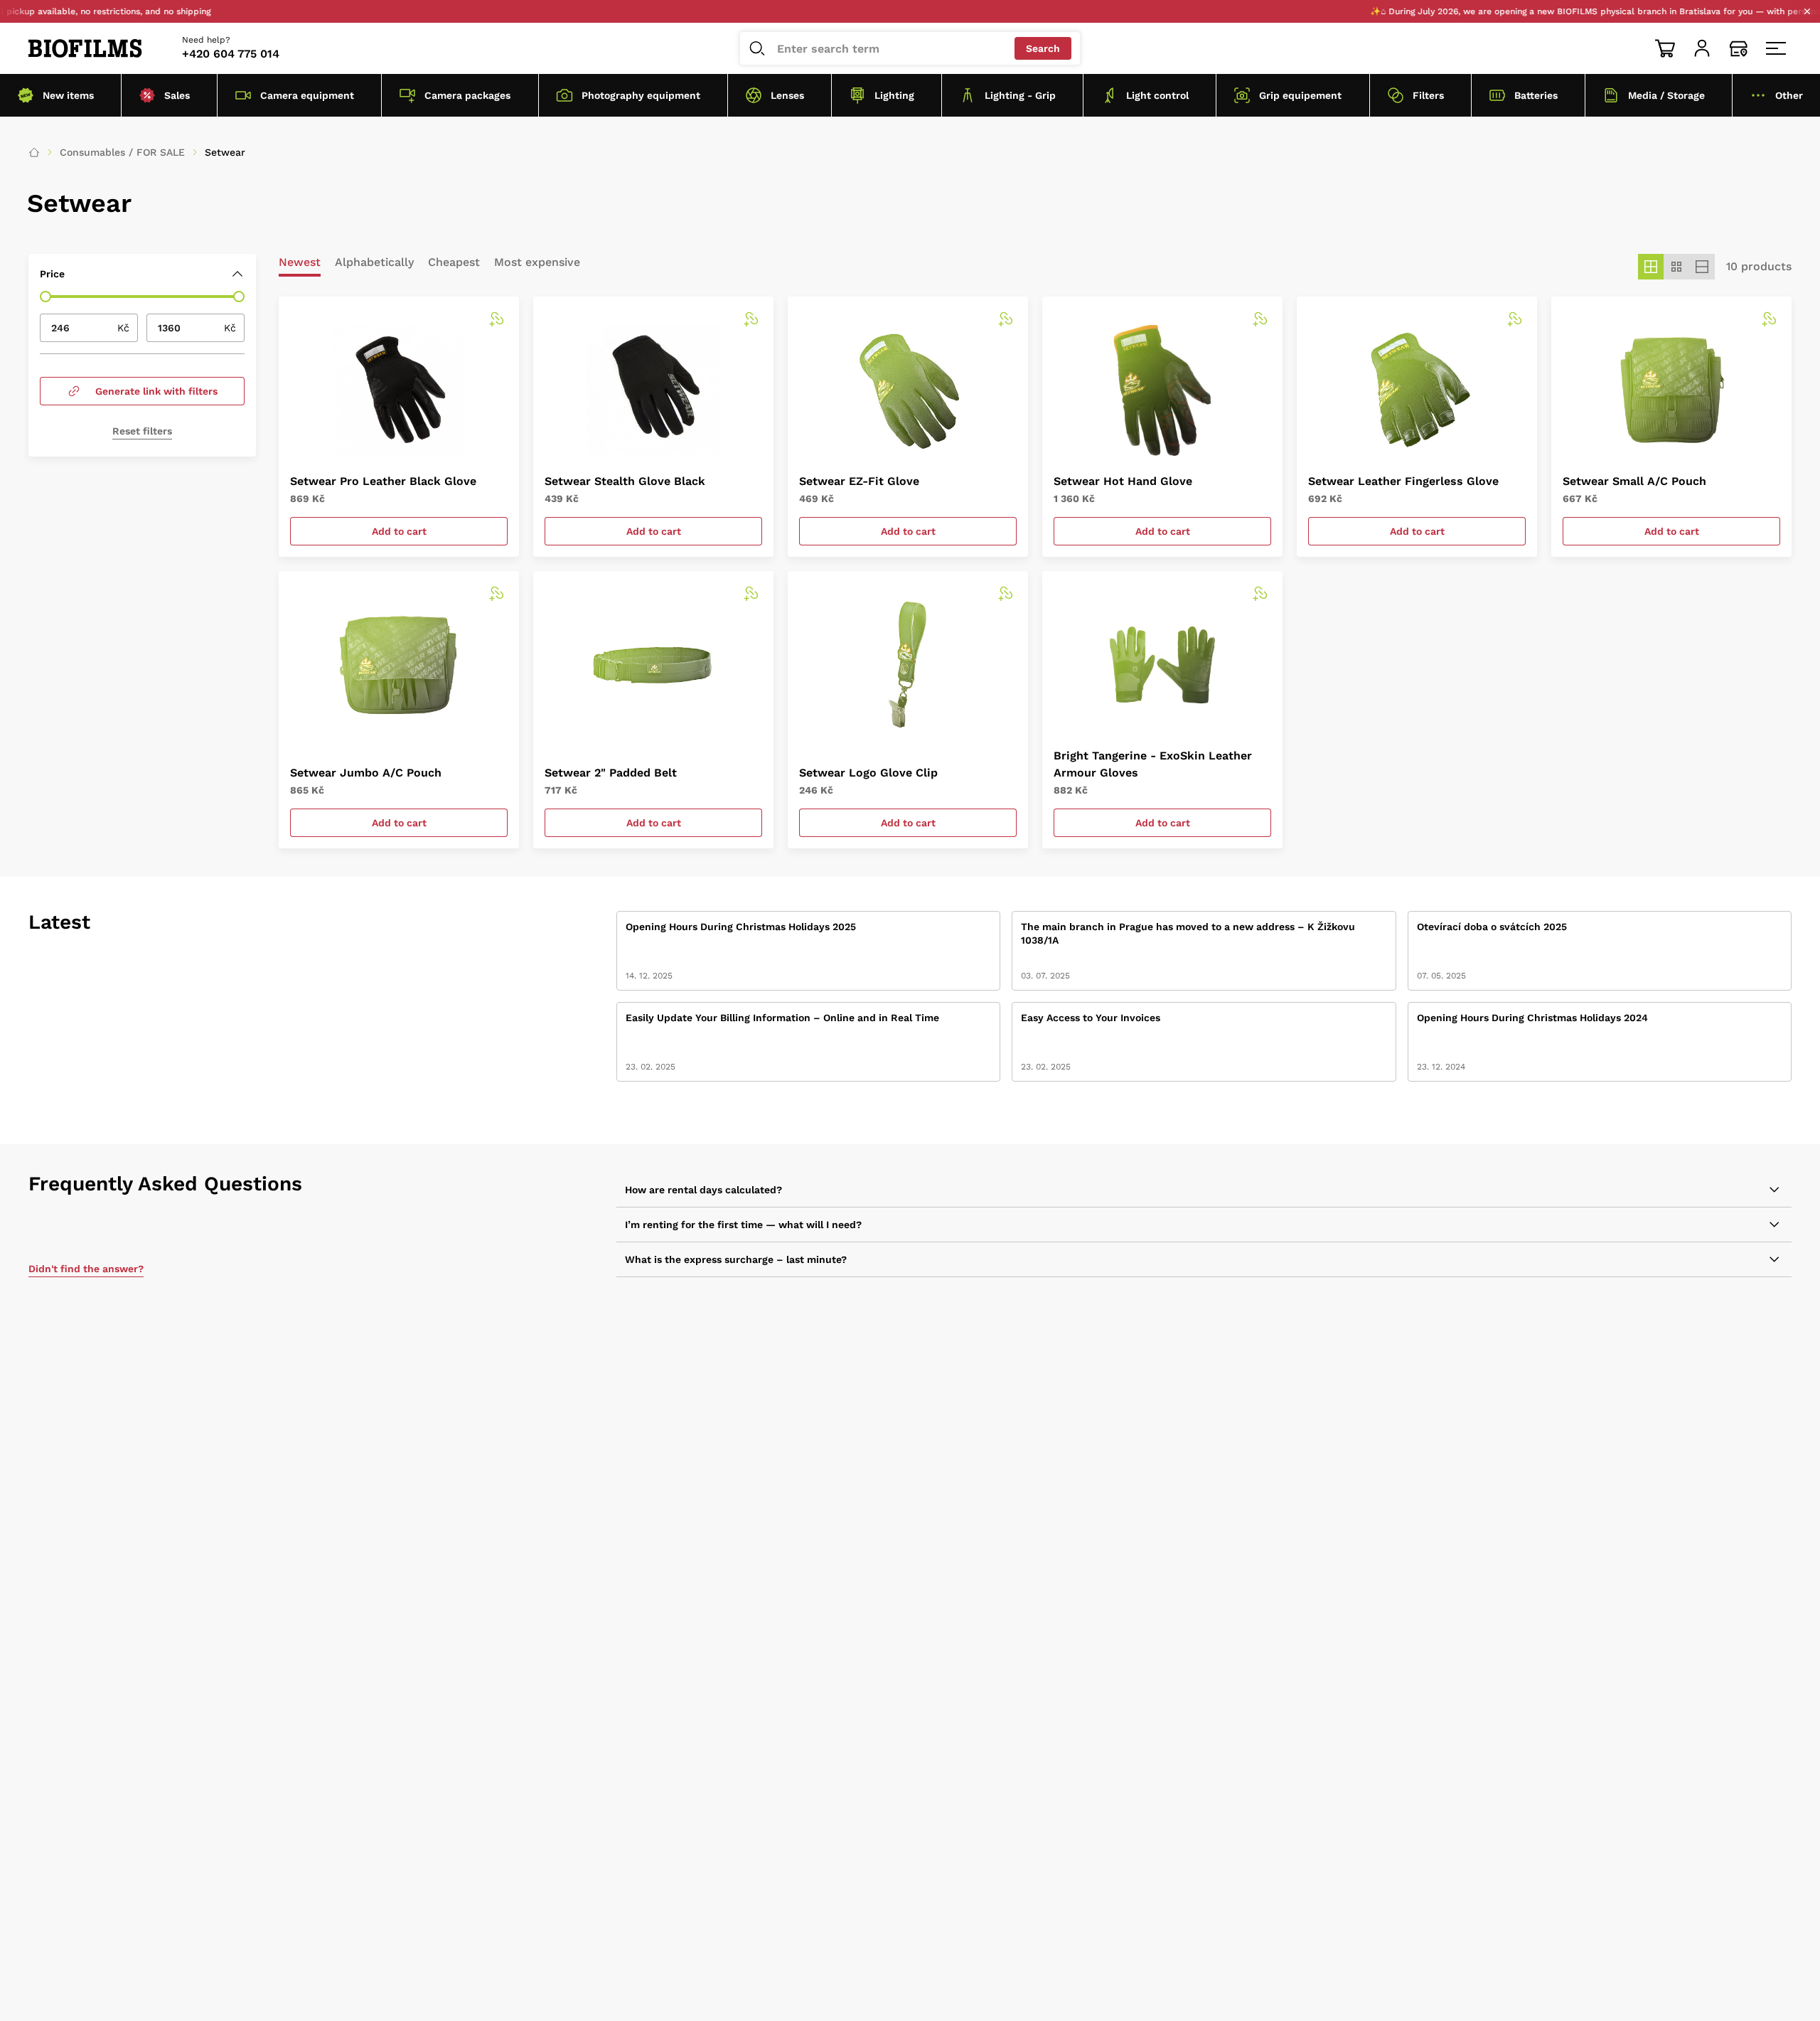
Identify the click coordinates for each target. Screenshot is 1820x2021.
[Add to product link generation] (496, 319)
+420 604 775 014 (231, 54)
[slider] (45, 297)
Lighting (894, 95)
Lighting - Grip (1020, 95)
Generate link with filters (156, 391)
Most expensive (537, 263)
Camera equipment (307, 95)
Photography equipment (641, 95)
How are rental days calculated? (703, 1190)
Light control (1157, 95)
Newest (300, 263)
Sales (177, 95)
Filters (1428, 95)
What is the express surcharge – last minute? (736, 1259)
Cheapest (454, 263)
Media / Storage (1666, 95)
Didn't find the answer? (86, 1269)
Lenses (787, 95)
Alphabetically (374, 263)
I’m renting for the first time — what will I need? (743, 1225)
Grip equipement (1300, 95)
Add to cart (399, 531)
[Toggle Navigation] (1776, 48)
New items (68, 95)
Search (1043, 48)
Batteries (1536, 95)
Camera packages (467, 95)
